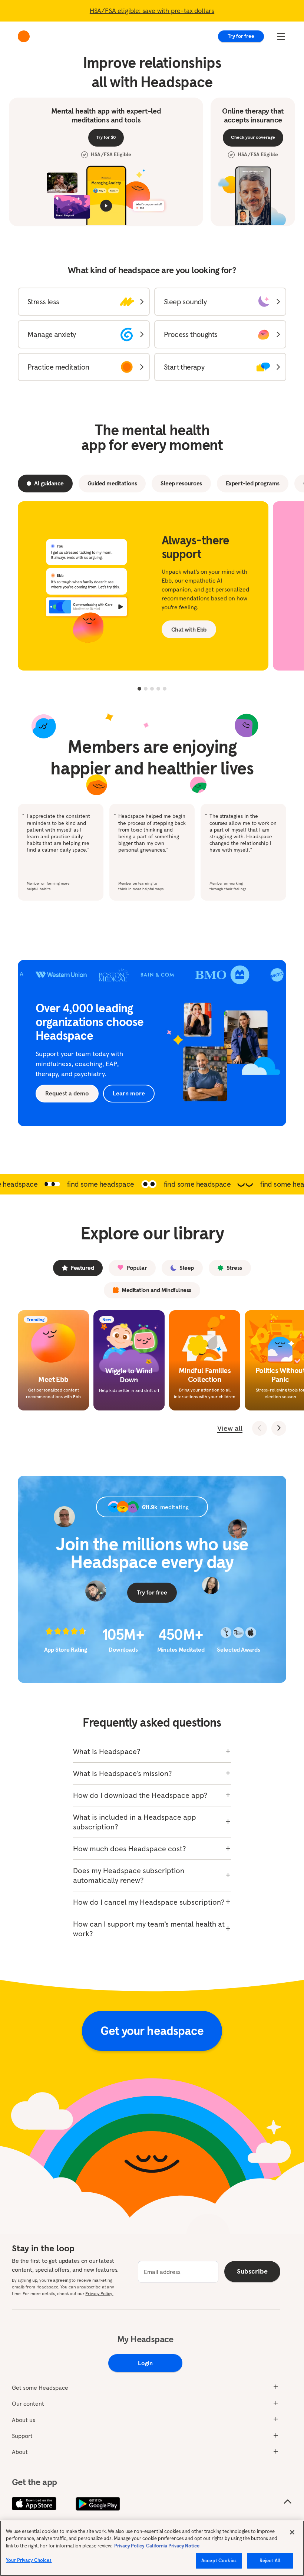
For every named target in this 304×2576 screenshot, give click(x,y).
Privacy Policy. (99, 2293)
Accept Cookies (219, 2561)
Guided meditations (112, 483)
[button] (84, 302)
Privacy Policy (129, 2546)
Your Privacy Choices (29, 2560)
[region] (152, 2548)
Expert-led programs (253, 483)
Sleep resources (181, 483)
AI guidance (49, 483)
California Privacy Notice (173, 2546)
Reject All (270, 2561)
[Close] (292, 2532)
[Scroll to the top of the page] (288, 2502)
